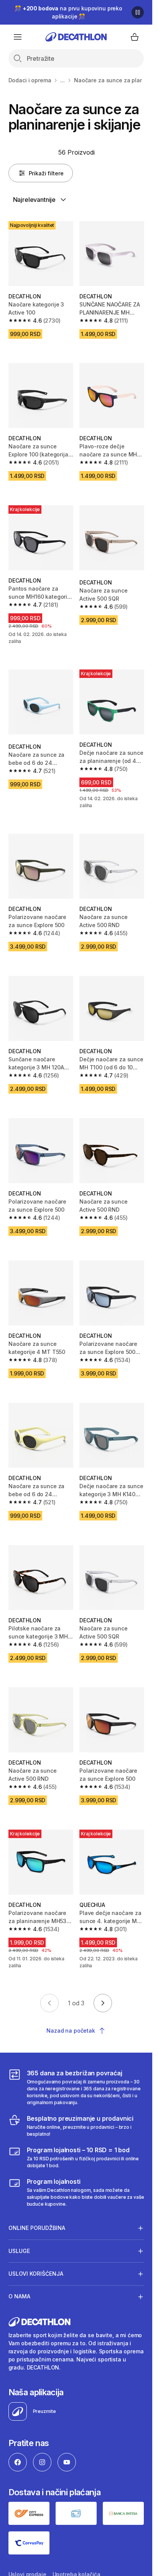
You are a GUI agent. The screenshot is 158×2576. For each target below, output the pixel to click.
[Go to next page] (103, 2003)
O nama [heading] (19, 2296)
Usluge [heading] (19, 2251)
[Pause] (138, 12)
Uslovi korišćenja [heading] (36, 2274)
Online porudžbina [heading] (37, 2228)
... (63, 80)
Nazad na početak (71, 2031)
